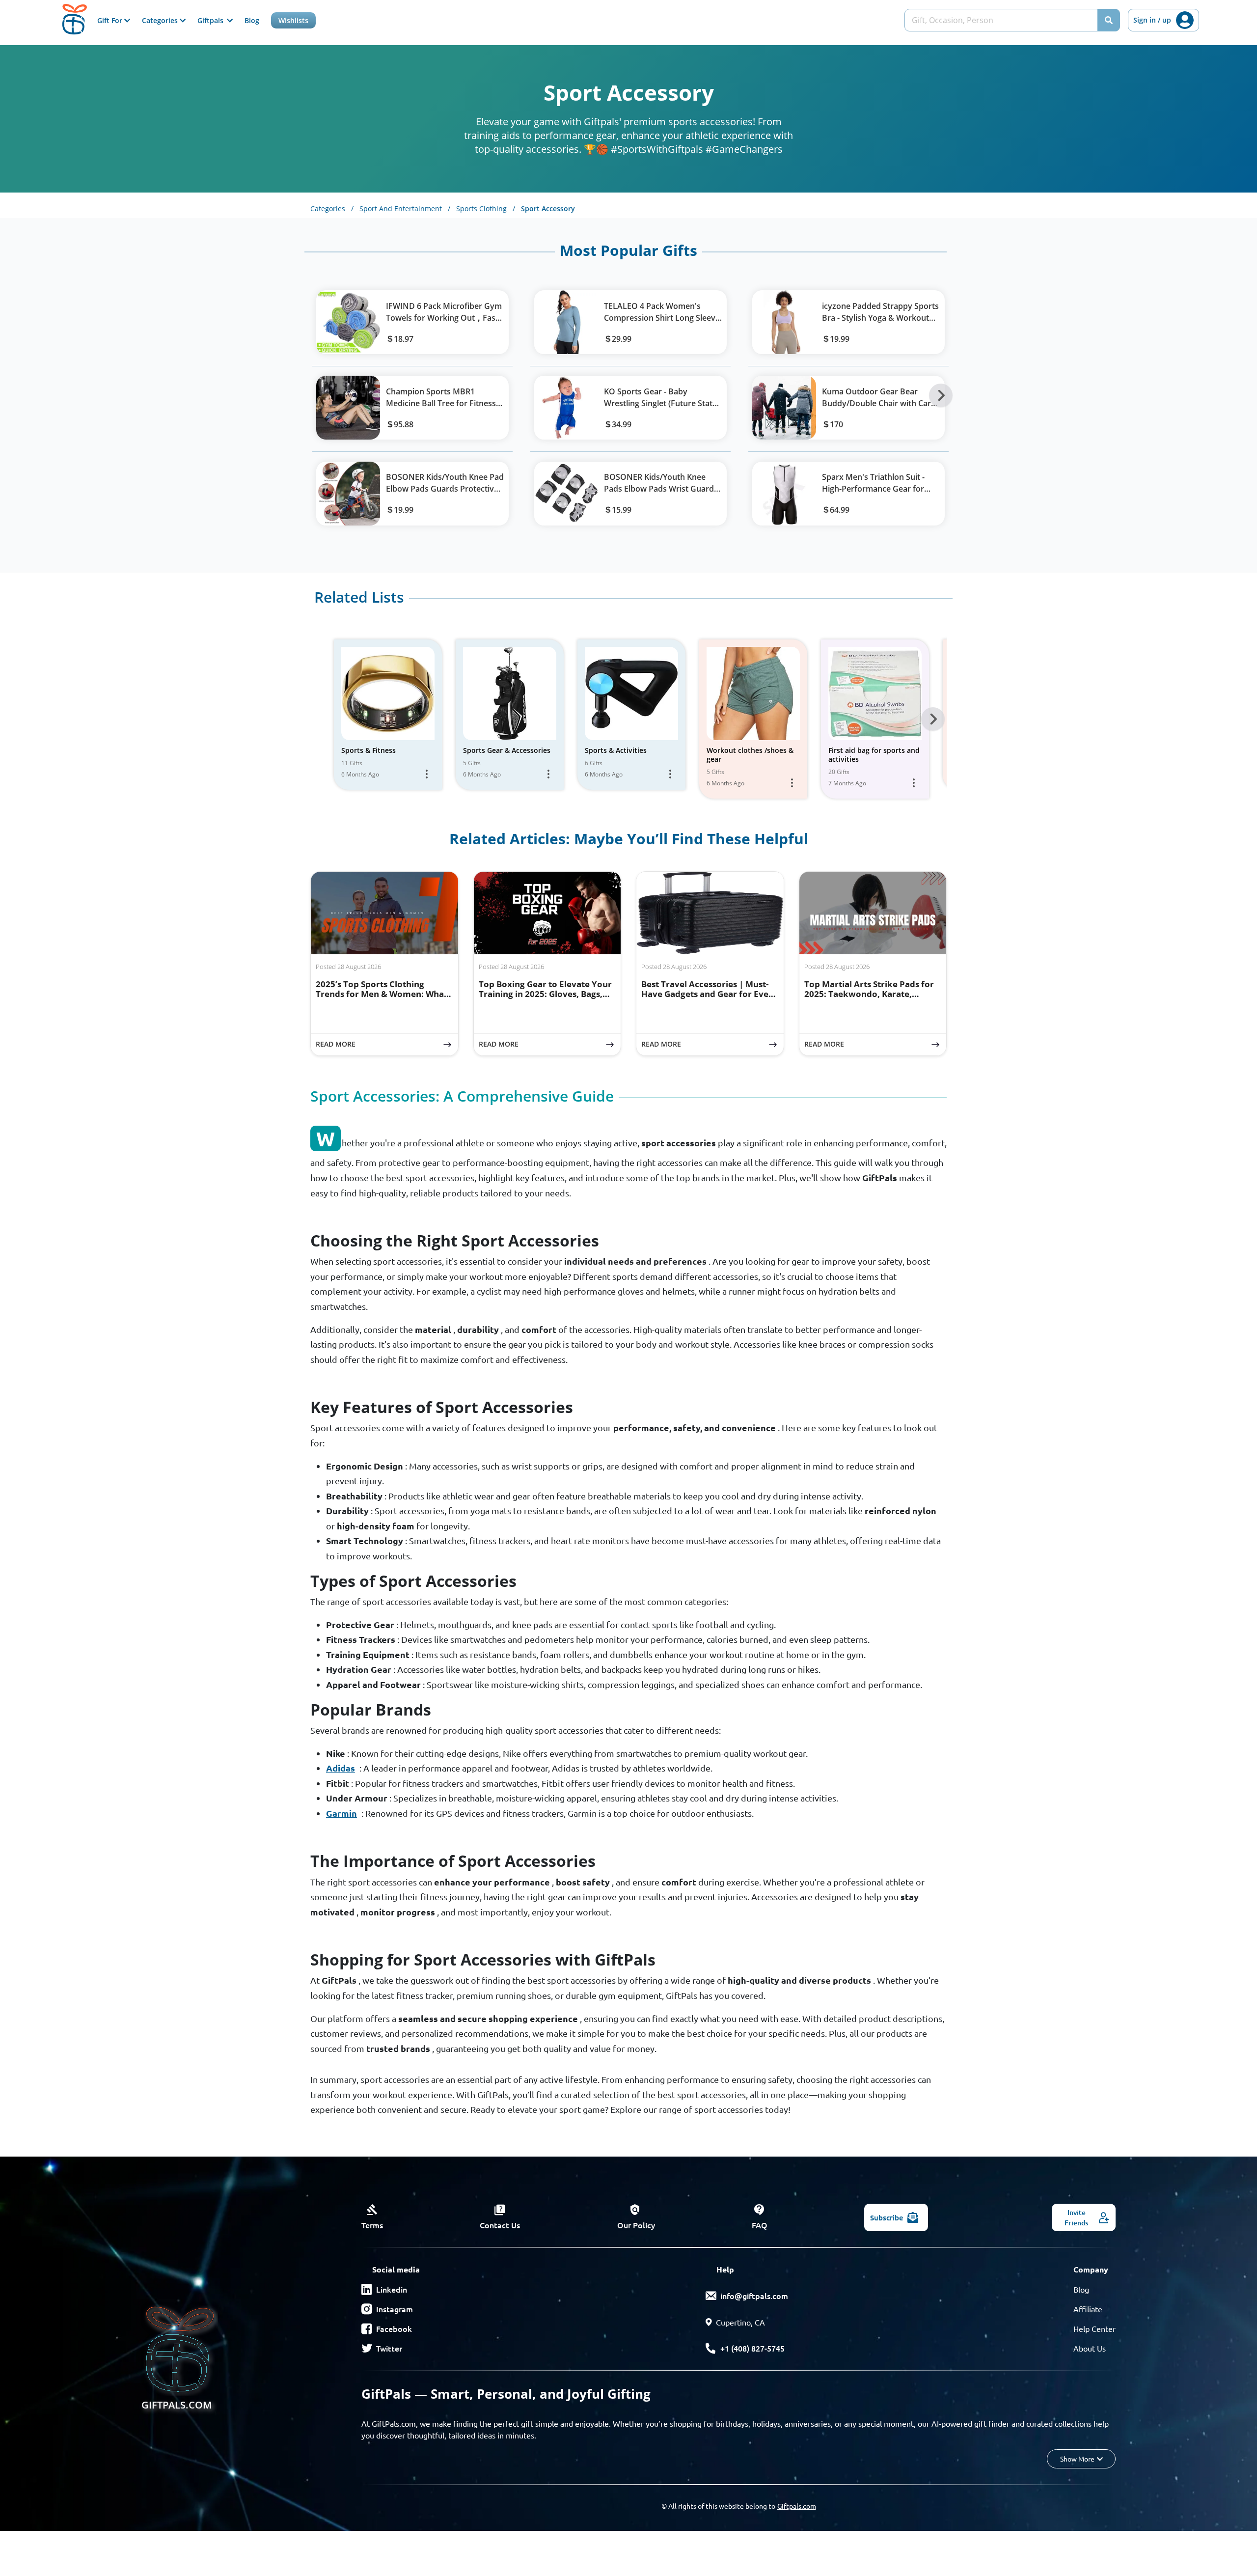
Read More (387, 1044)
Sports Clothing (486, 208)
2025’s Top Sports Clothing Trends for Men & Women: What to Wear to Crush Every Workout (383, 994)
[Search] (1109, 20)
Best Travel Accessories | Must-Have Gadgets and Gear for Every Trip (709, 994)
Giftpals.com (797, 2506)
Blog (252, 20)
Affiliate (1088, 2309)
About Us (1090, 2348)
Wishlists (293, 20)
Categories (332, 208)
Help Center (1094, 2328)
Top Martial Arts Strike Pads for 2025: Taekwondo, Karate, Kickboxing (869, 994)
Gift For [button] (111, 20)
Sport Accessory (548, 208)
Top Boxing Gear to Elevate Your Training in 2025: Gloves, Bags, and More (545, 994)
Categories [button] (161, 20)
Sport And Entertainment (405, 208)
